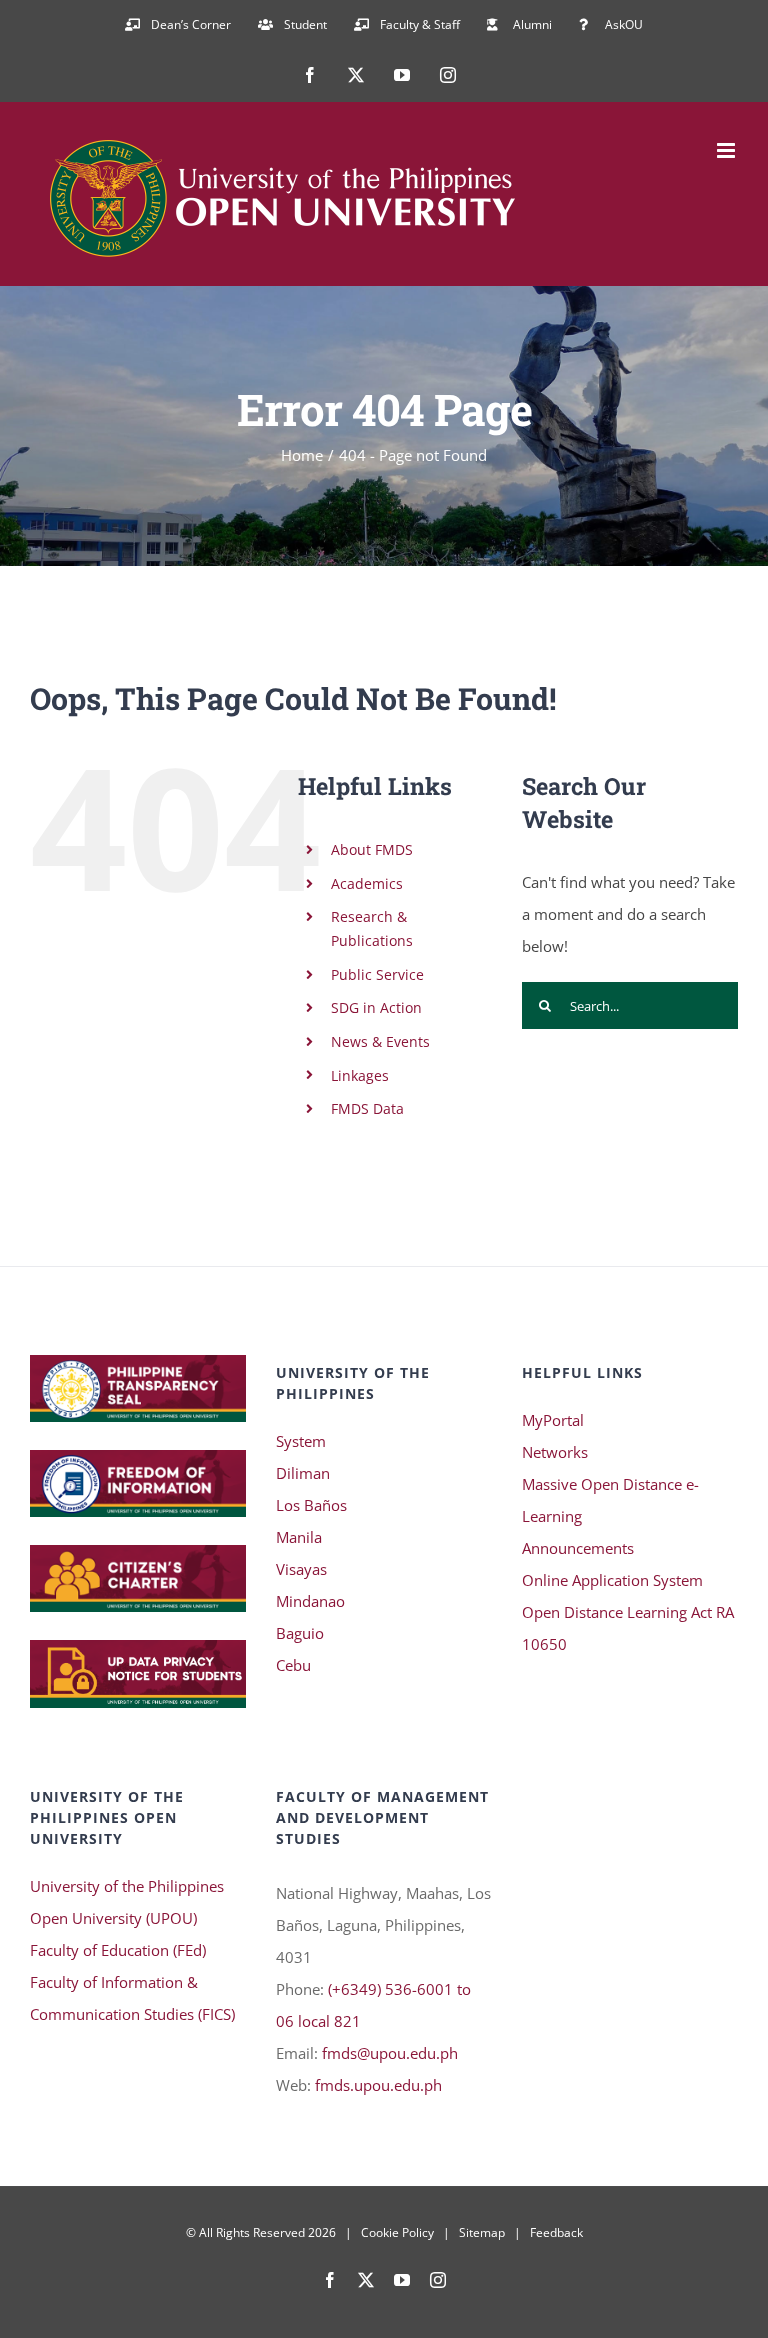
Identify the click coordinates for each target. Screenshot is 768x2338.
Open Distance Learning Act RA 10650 (628, 1628)
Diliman (303, 1473)
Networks (555, 1452)
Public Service (377, 974)
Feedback (556, 2232)
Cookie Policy (397, 2232)
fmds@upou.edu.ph (390, 2053)
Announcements (578, 1548)
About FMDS (372, 849)
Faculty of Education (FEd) (118, 1950)
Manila (299, 1537)
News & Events (380, 1041)
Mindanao (310, 1601)
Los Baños (311, 1505)
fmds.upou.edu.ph (378, 2085)
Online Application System (612, 1580)
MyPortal (553, 1420)
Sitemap (482, 2232)
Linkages (360, 1075)
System (301, 1441)
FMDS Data (367, 1108)
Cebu (293, 1665)
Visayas (301, 1569)
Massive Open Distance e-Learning (610, 1500)
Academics (367, 883)
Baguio (300, 1633)
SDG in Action (376, 1007)
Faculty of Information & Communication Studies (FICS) (132, 1998)
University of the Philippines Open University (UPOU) (127, 1902)
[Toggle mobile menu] (727, 150)
